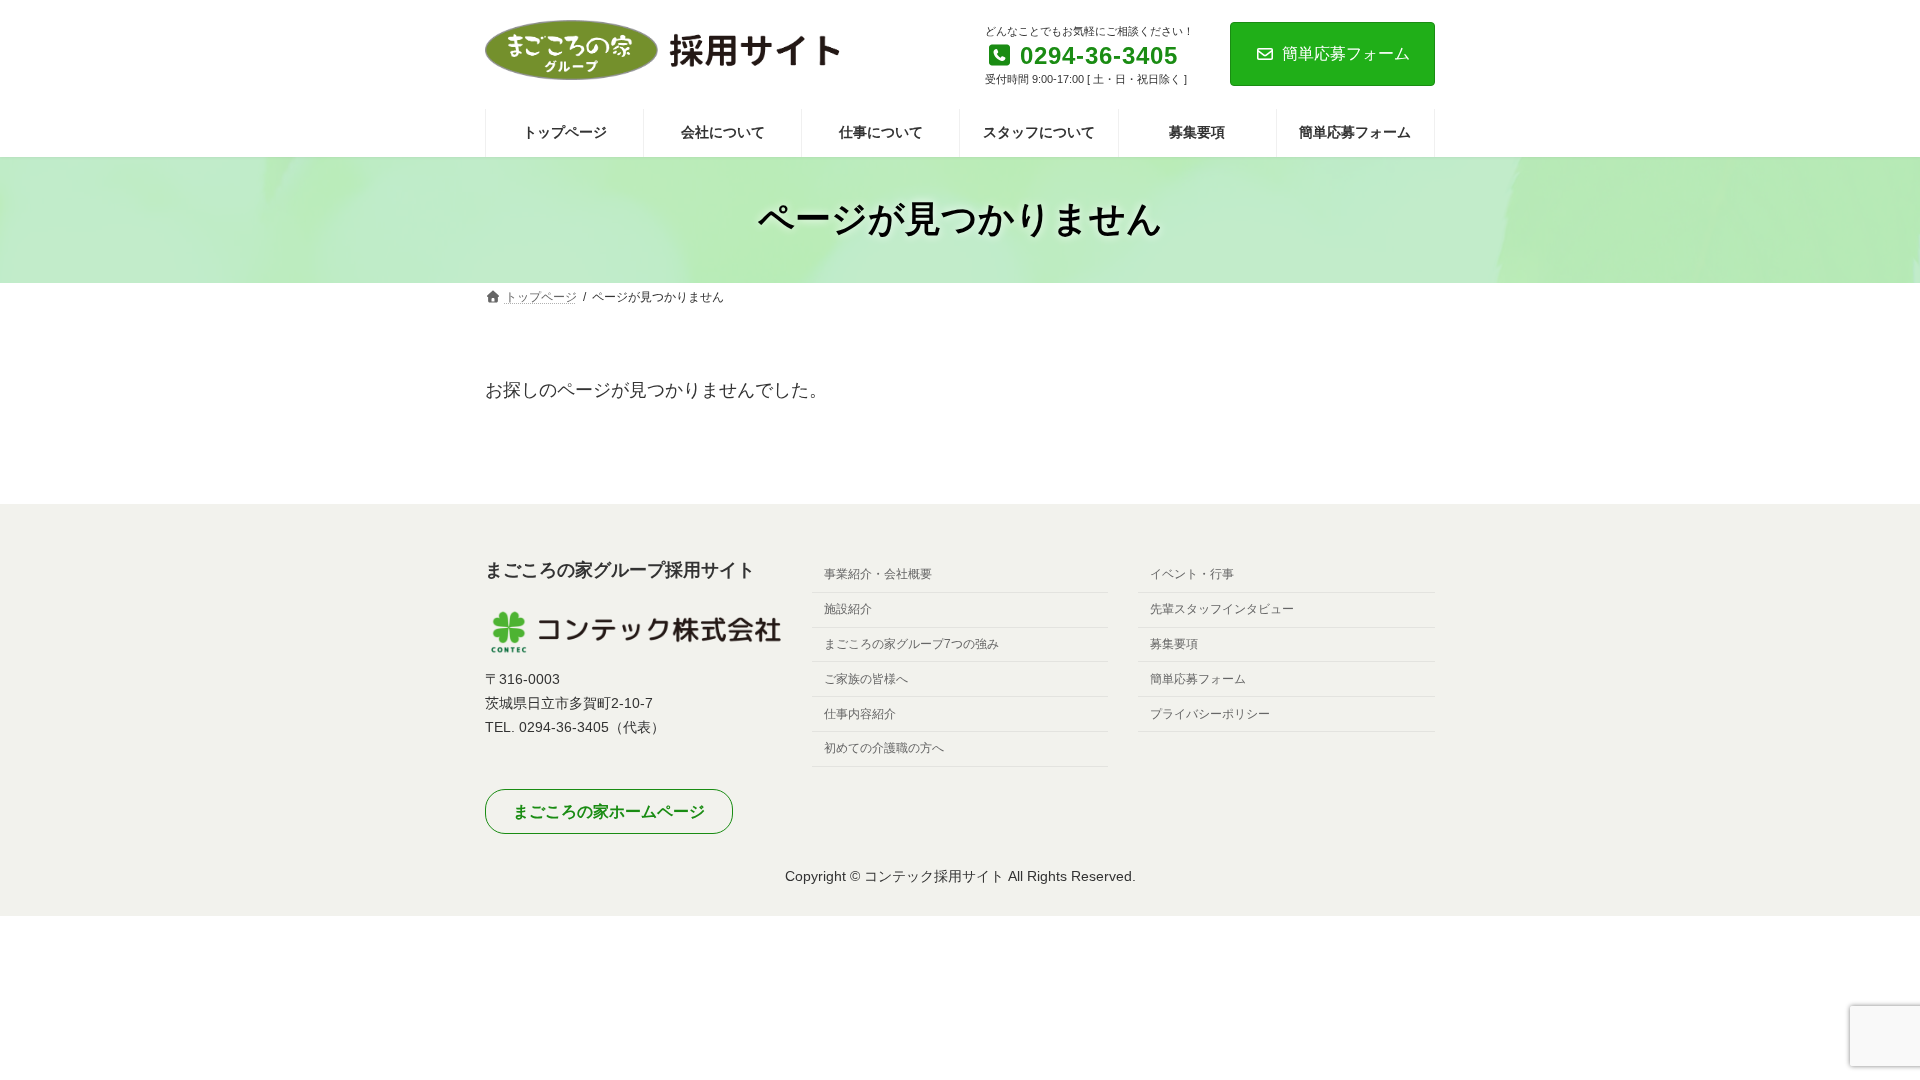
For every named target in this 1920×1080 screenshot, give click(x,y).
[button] (609, 812)
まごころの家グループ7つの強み (911, 644)
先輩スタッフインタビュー (1222, 609)
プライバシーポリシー (1210, 714)
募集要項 (1174, 644)
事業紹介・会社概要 (878, 575)
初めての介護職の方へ (884, 749)
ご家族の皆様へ (866, 679)
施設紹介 (848, 609)
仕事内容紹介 (860, 714)
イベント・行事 (1192, 575)
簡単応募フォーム (1346, 53)
